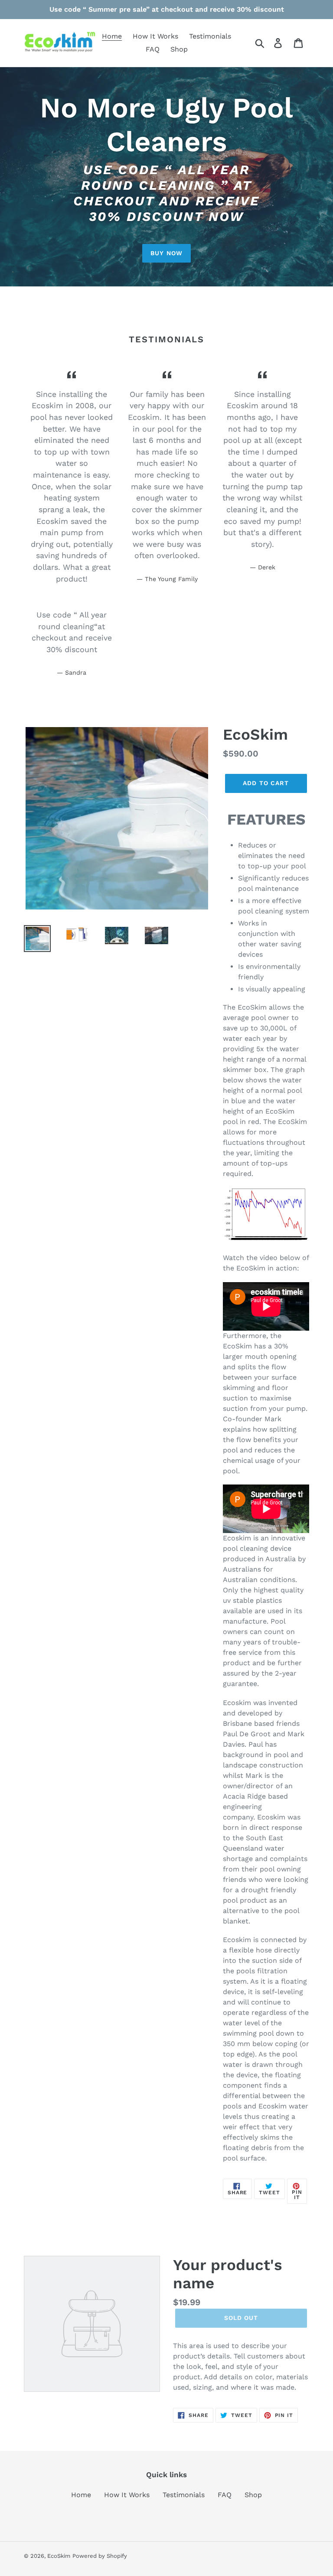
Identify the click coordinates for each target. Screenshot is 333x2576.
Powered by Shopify (100, 2556)
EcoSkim (59, 2556)
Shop (253, 2495)
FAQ (225, 2495)
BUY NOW (166, 253)
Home (81, 2495)
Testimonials (184, 2495)
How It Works (127, 2495)
